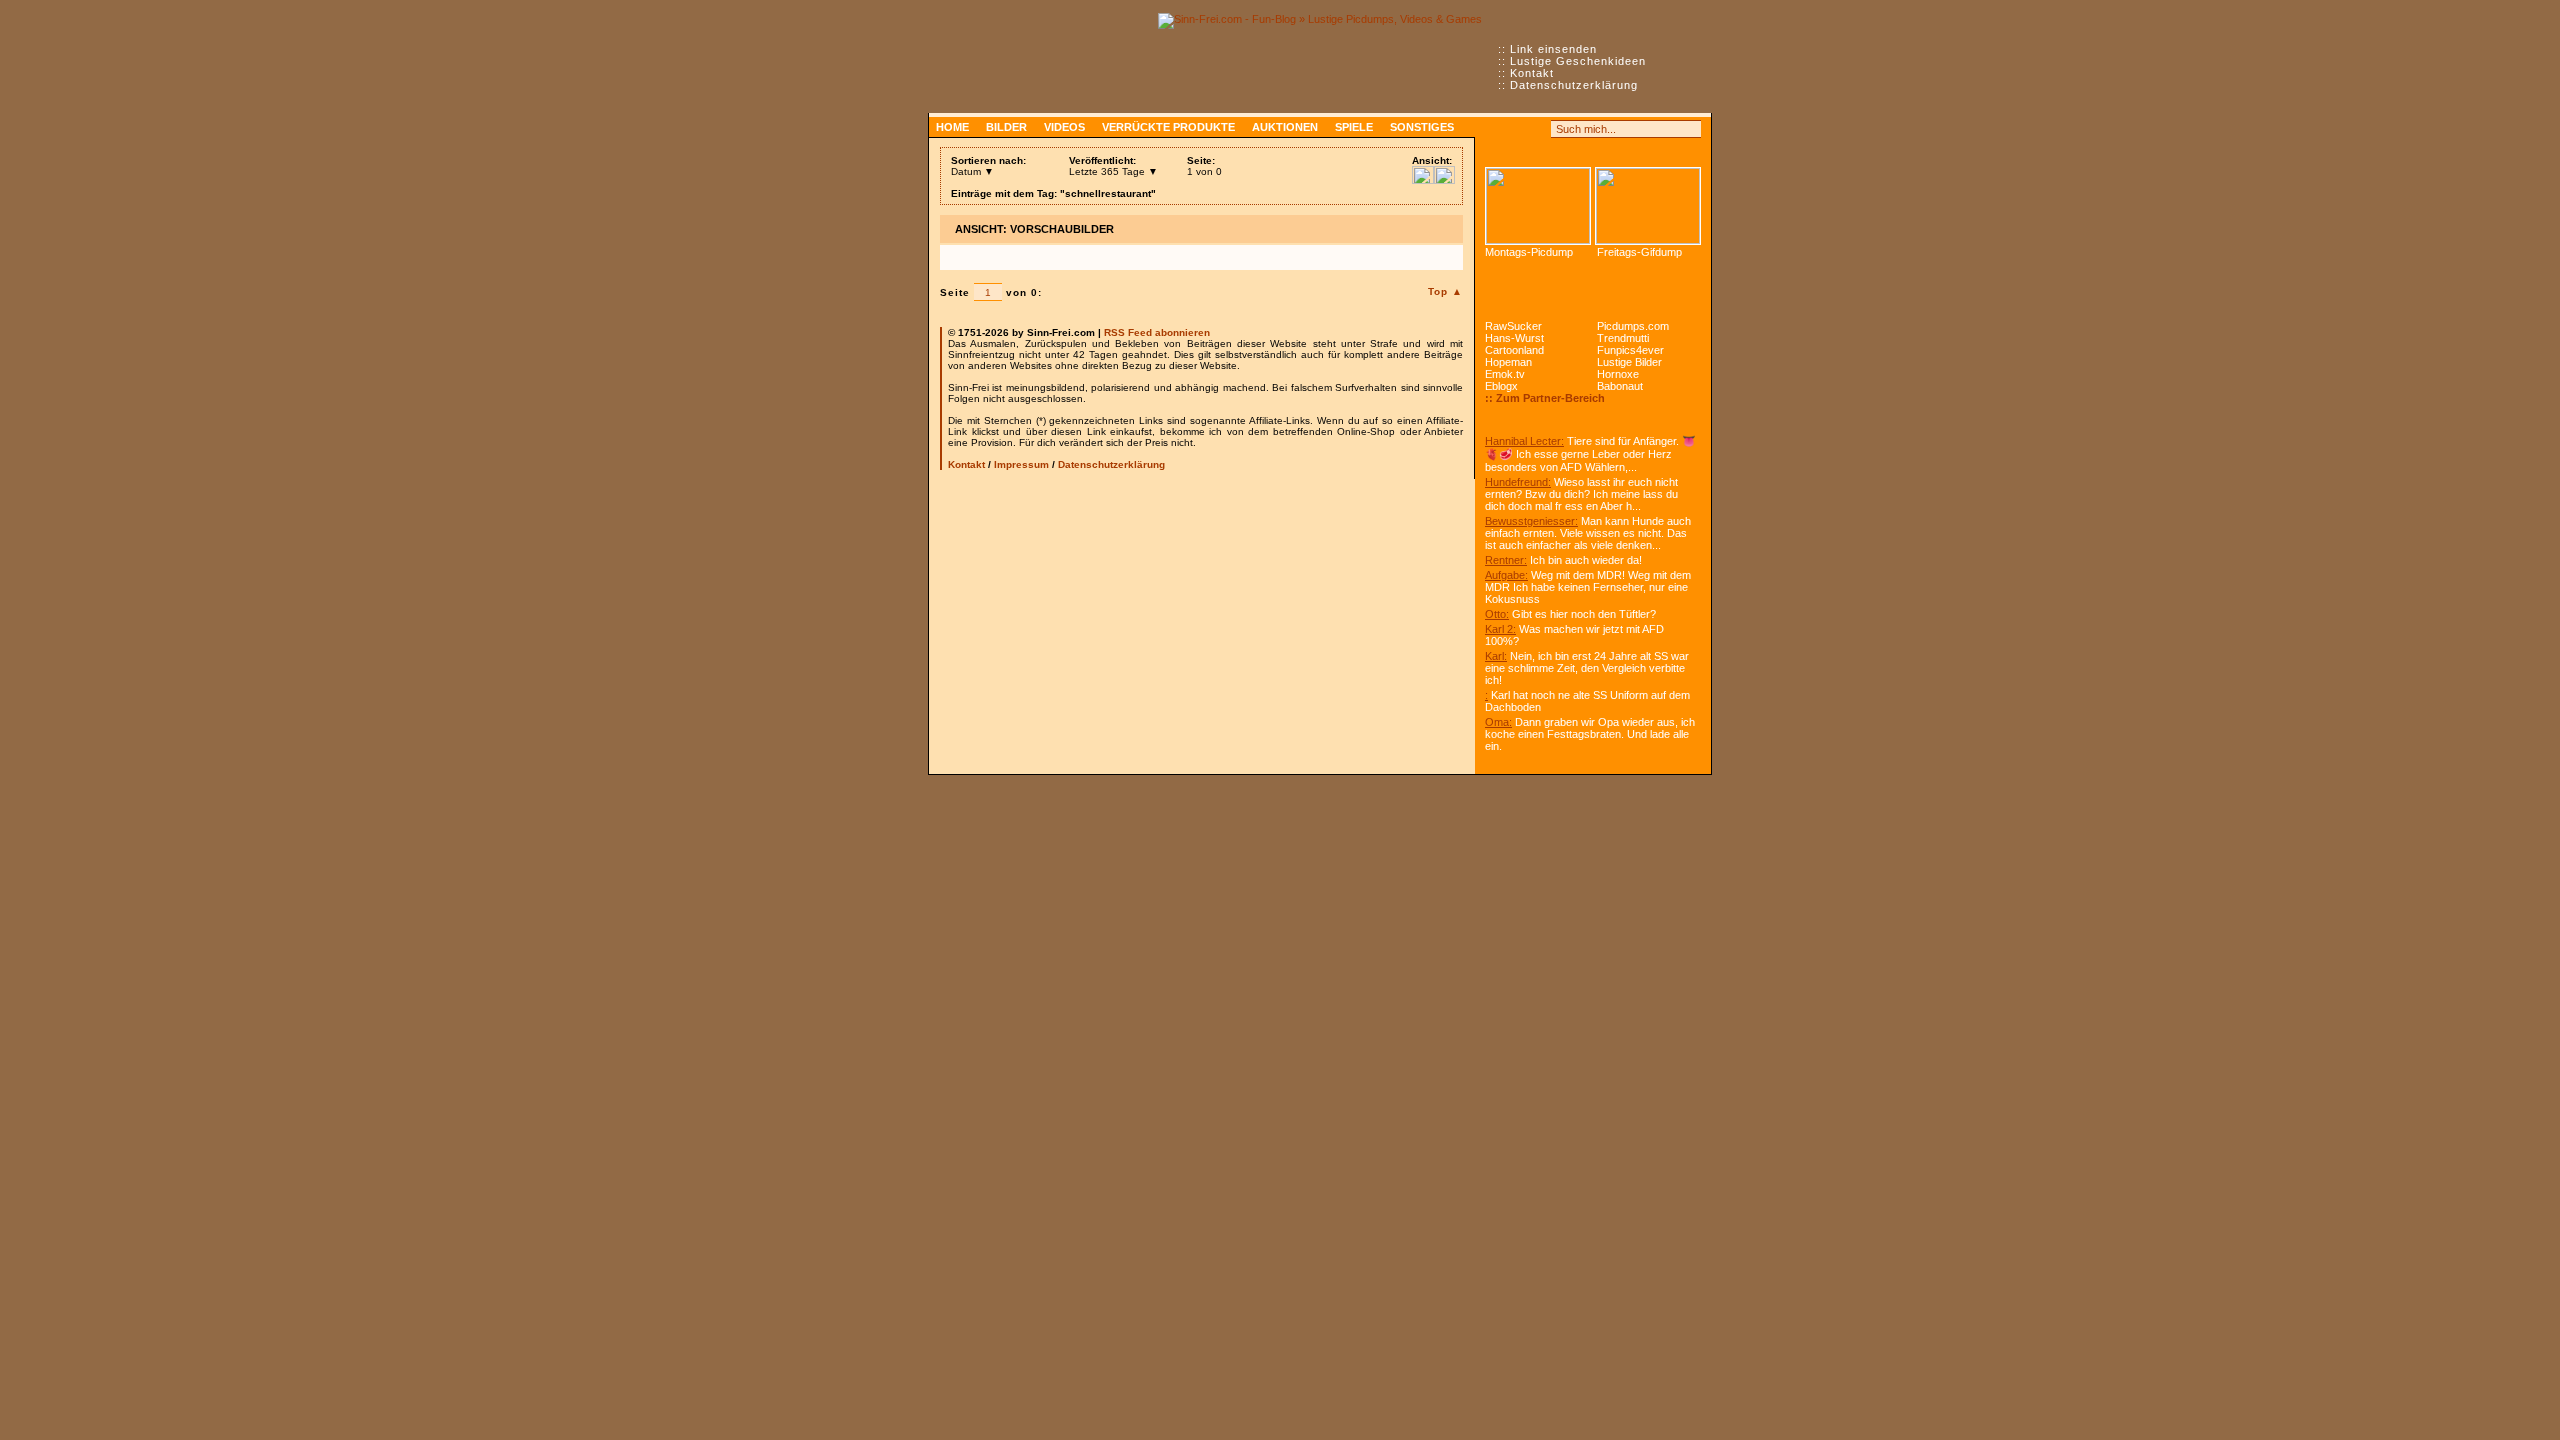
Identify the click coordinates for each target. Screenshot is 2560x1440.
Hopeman (1508, 362)
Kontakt (1532, 73)
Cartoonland (1514, 350)
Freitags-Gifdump (1639, 252)
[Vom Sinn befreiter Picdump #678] (1538, 206)
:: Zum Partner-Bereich (1545, 398)
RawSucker (1513, 326)
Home (952, 127)
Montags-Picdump (1529, 252)
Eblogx (1501, 386)
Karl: (1496, 656)
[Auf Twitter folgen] (1538, 129)
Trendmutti (1623, 338)
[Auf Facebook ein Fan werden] (1516, 129)
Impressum (1021, 464)
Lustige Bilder (1629, 362)
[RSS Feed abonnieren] (1494, 129)
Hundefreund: (1518, 482)
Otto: (1497, 614)
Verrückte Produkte (1168, 127)
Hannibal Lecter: (1524, 441)
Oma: (1498, 722)
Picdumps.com (1633, 326)
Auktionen (1285, 127)
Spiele (1354, 127)
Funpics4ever (1630, 350)
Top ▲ (1445, 291)
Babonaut (1620, 386)
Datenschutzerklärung (1574, 85)
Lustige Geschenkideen (1578, 61)
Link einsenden (1553, 49)
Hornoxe (1618, 374)
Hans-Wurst (1514, 338)
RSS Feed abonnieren (1157, 332)
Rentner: (1506, 560)
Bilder (1006, 127)
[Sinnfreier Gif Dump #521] (1648, 206)
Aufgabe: (1506, 575)
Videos (1064, 127)
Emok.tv (1505, 374)
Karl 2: (1500, 629)
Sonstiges (1422, 127)
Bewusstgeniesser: (1531, 521)
